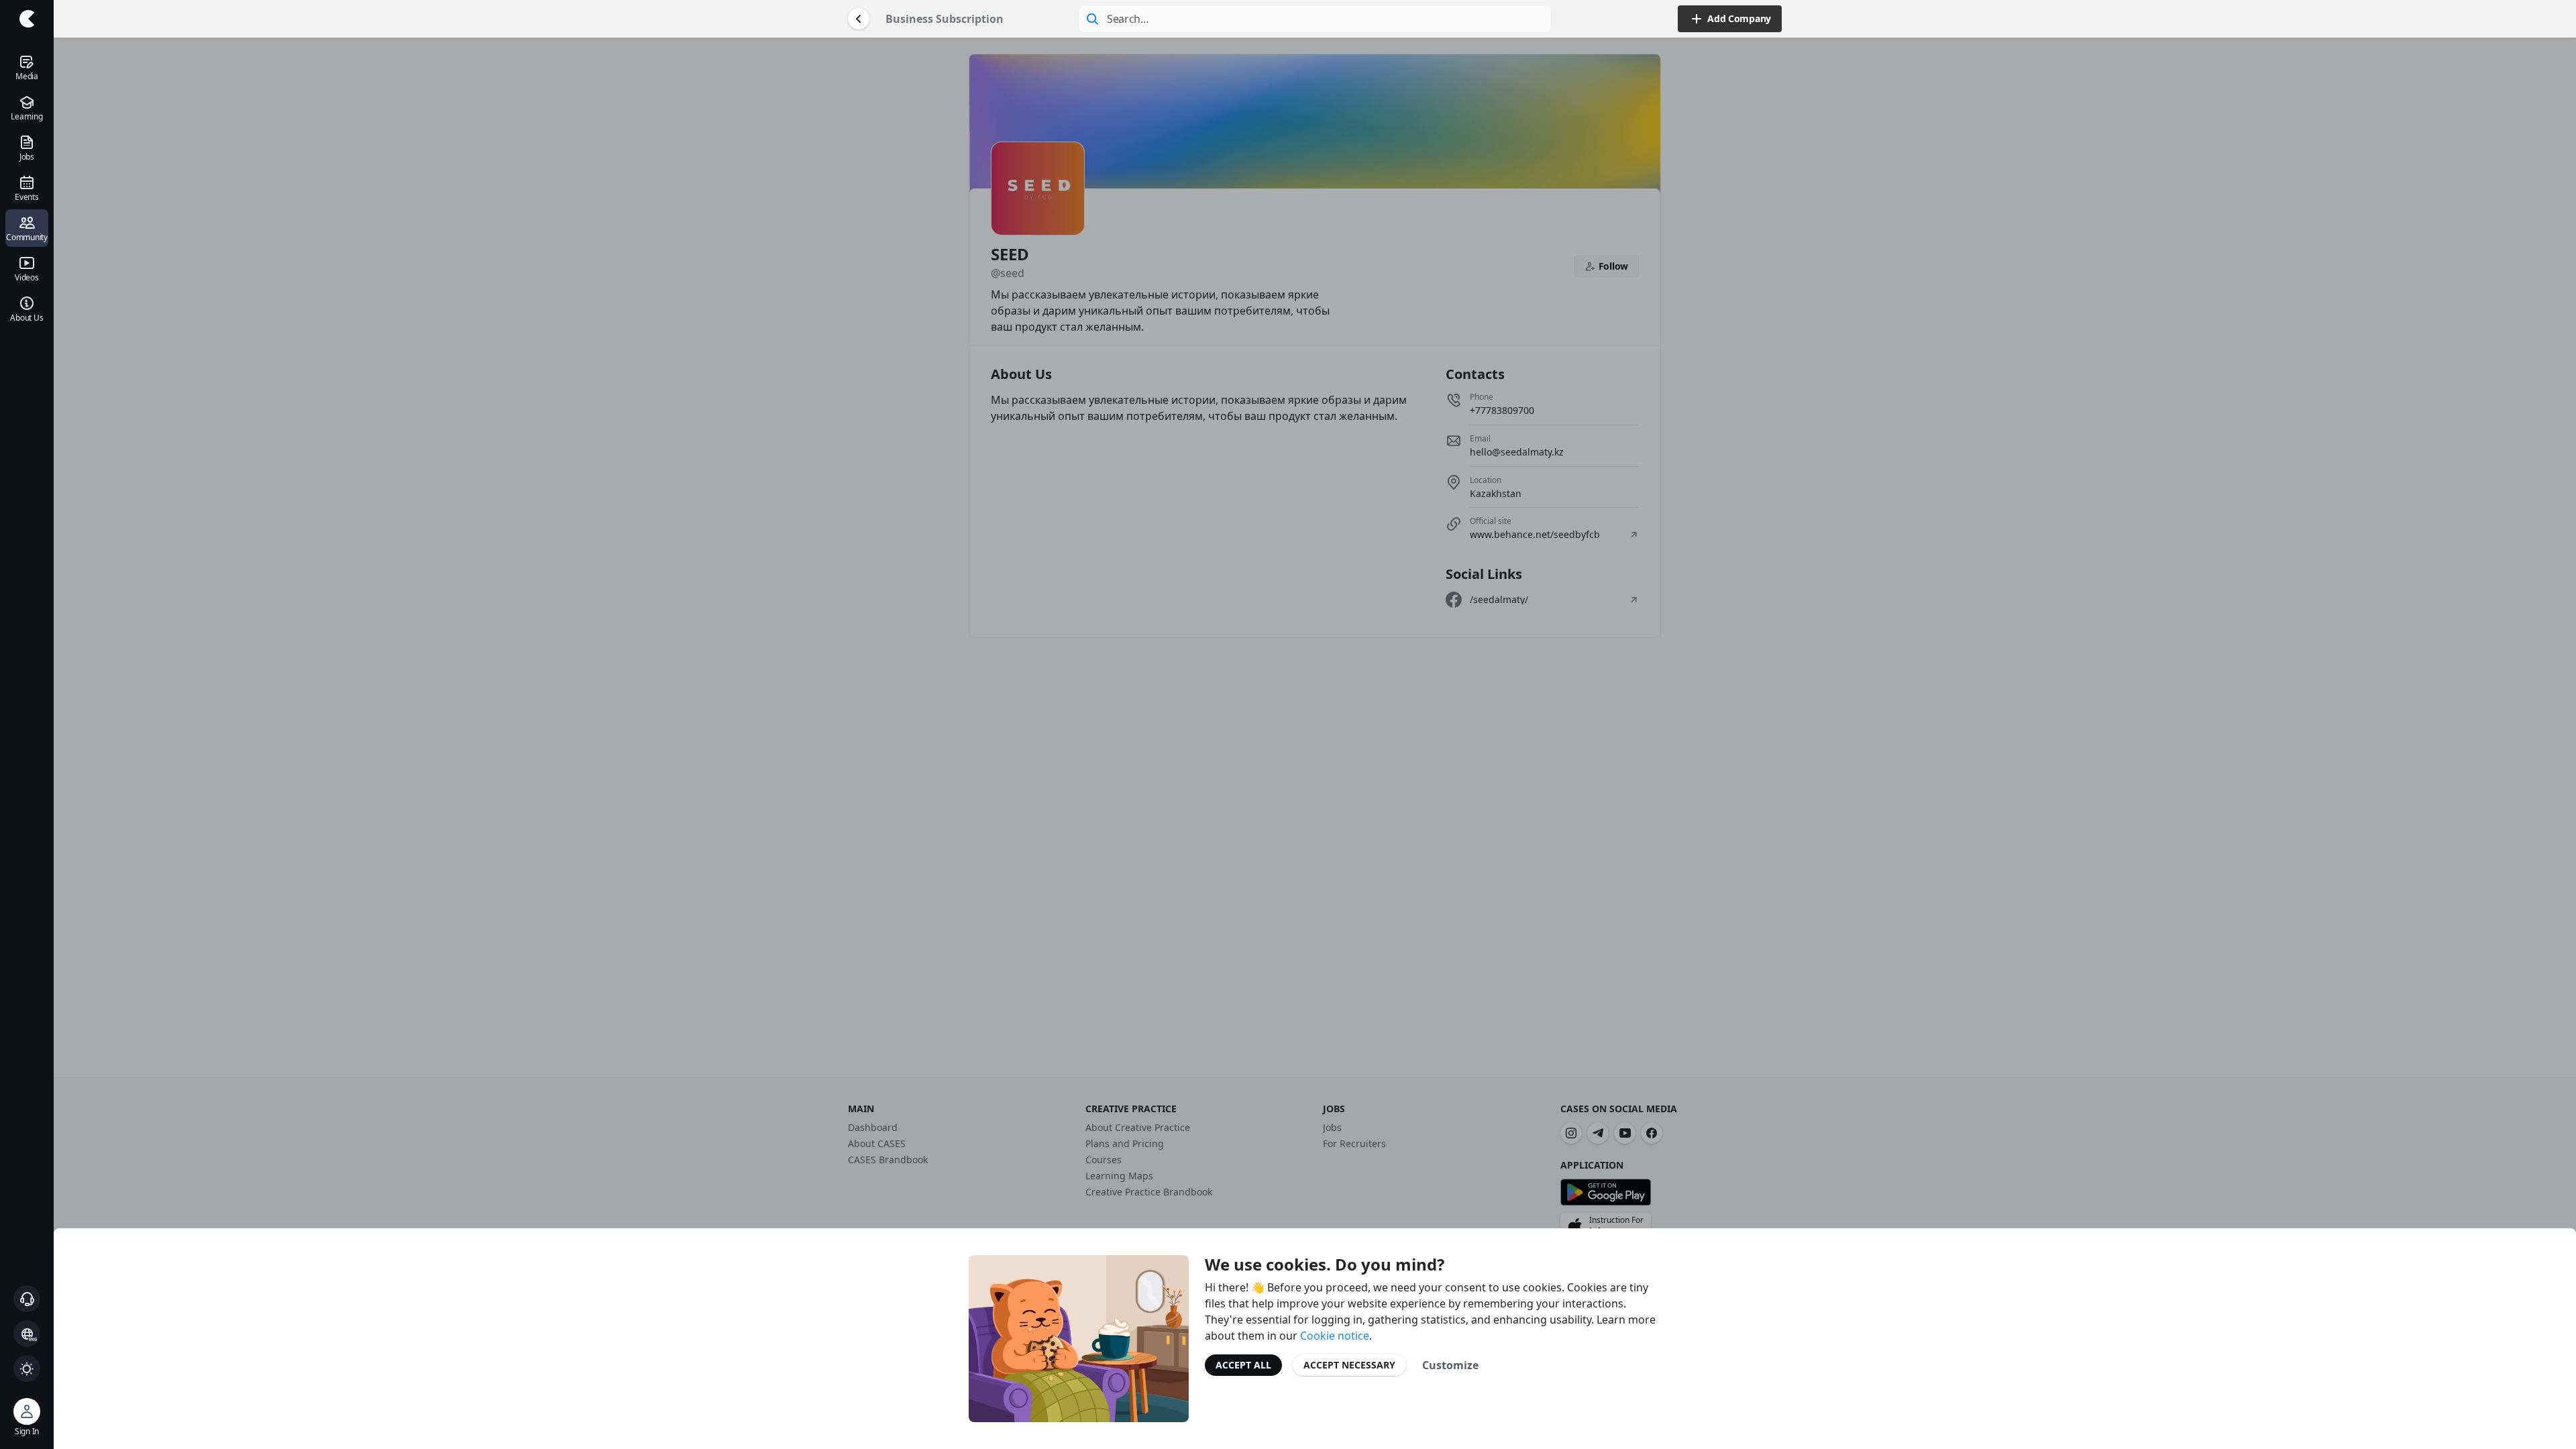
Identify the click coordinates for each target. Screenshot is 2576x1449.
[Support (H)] (27, 1299)
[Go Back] (859, 19)
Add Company (1739, 18)
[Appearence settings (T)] (27, 1368)
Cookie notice (1335, 1336)
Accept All (1243, 1365)
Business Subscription (945, 19)
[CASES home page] (27, 19)
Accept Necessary (1349, 1365)
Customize (1450, 1365)
